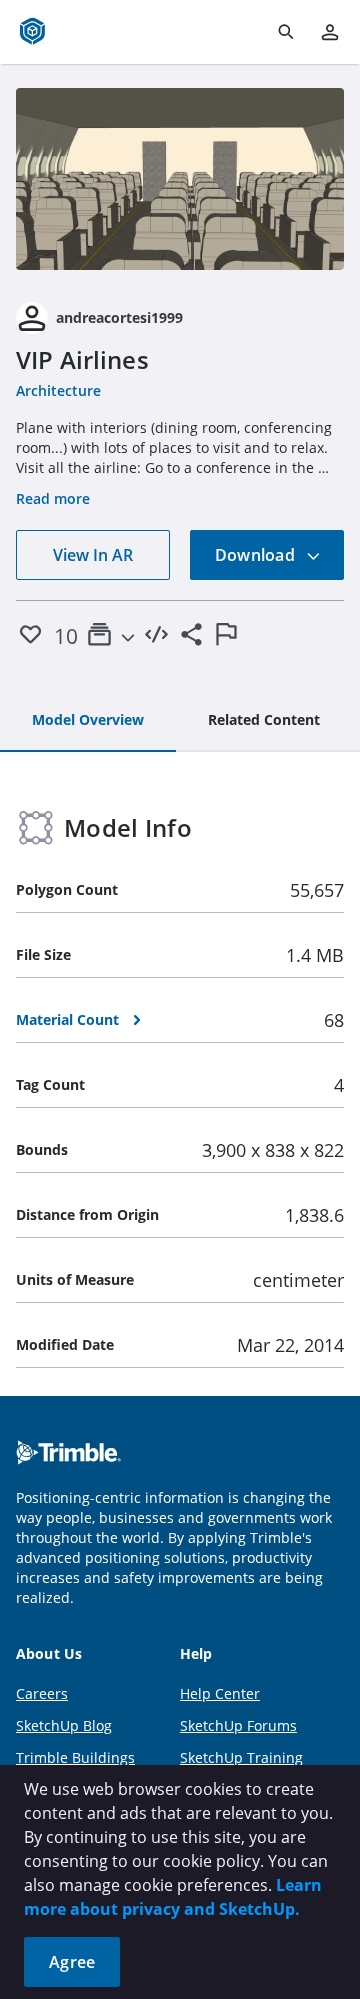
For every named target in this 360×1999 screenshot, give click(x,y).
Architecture (58, 390)
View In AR (93, 555)
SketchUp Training (241, 1757)
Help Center (220, 1693)
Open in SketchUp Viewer (180, 179)
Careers (42, 1693)
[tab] (88, 721)
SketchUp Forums (238, 1725)
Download (257, 555)
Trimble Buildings (75, 1757)
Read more (53, 498)
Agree (72, 1962)
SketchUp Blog (64, 1725)
